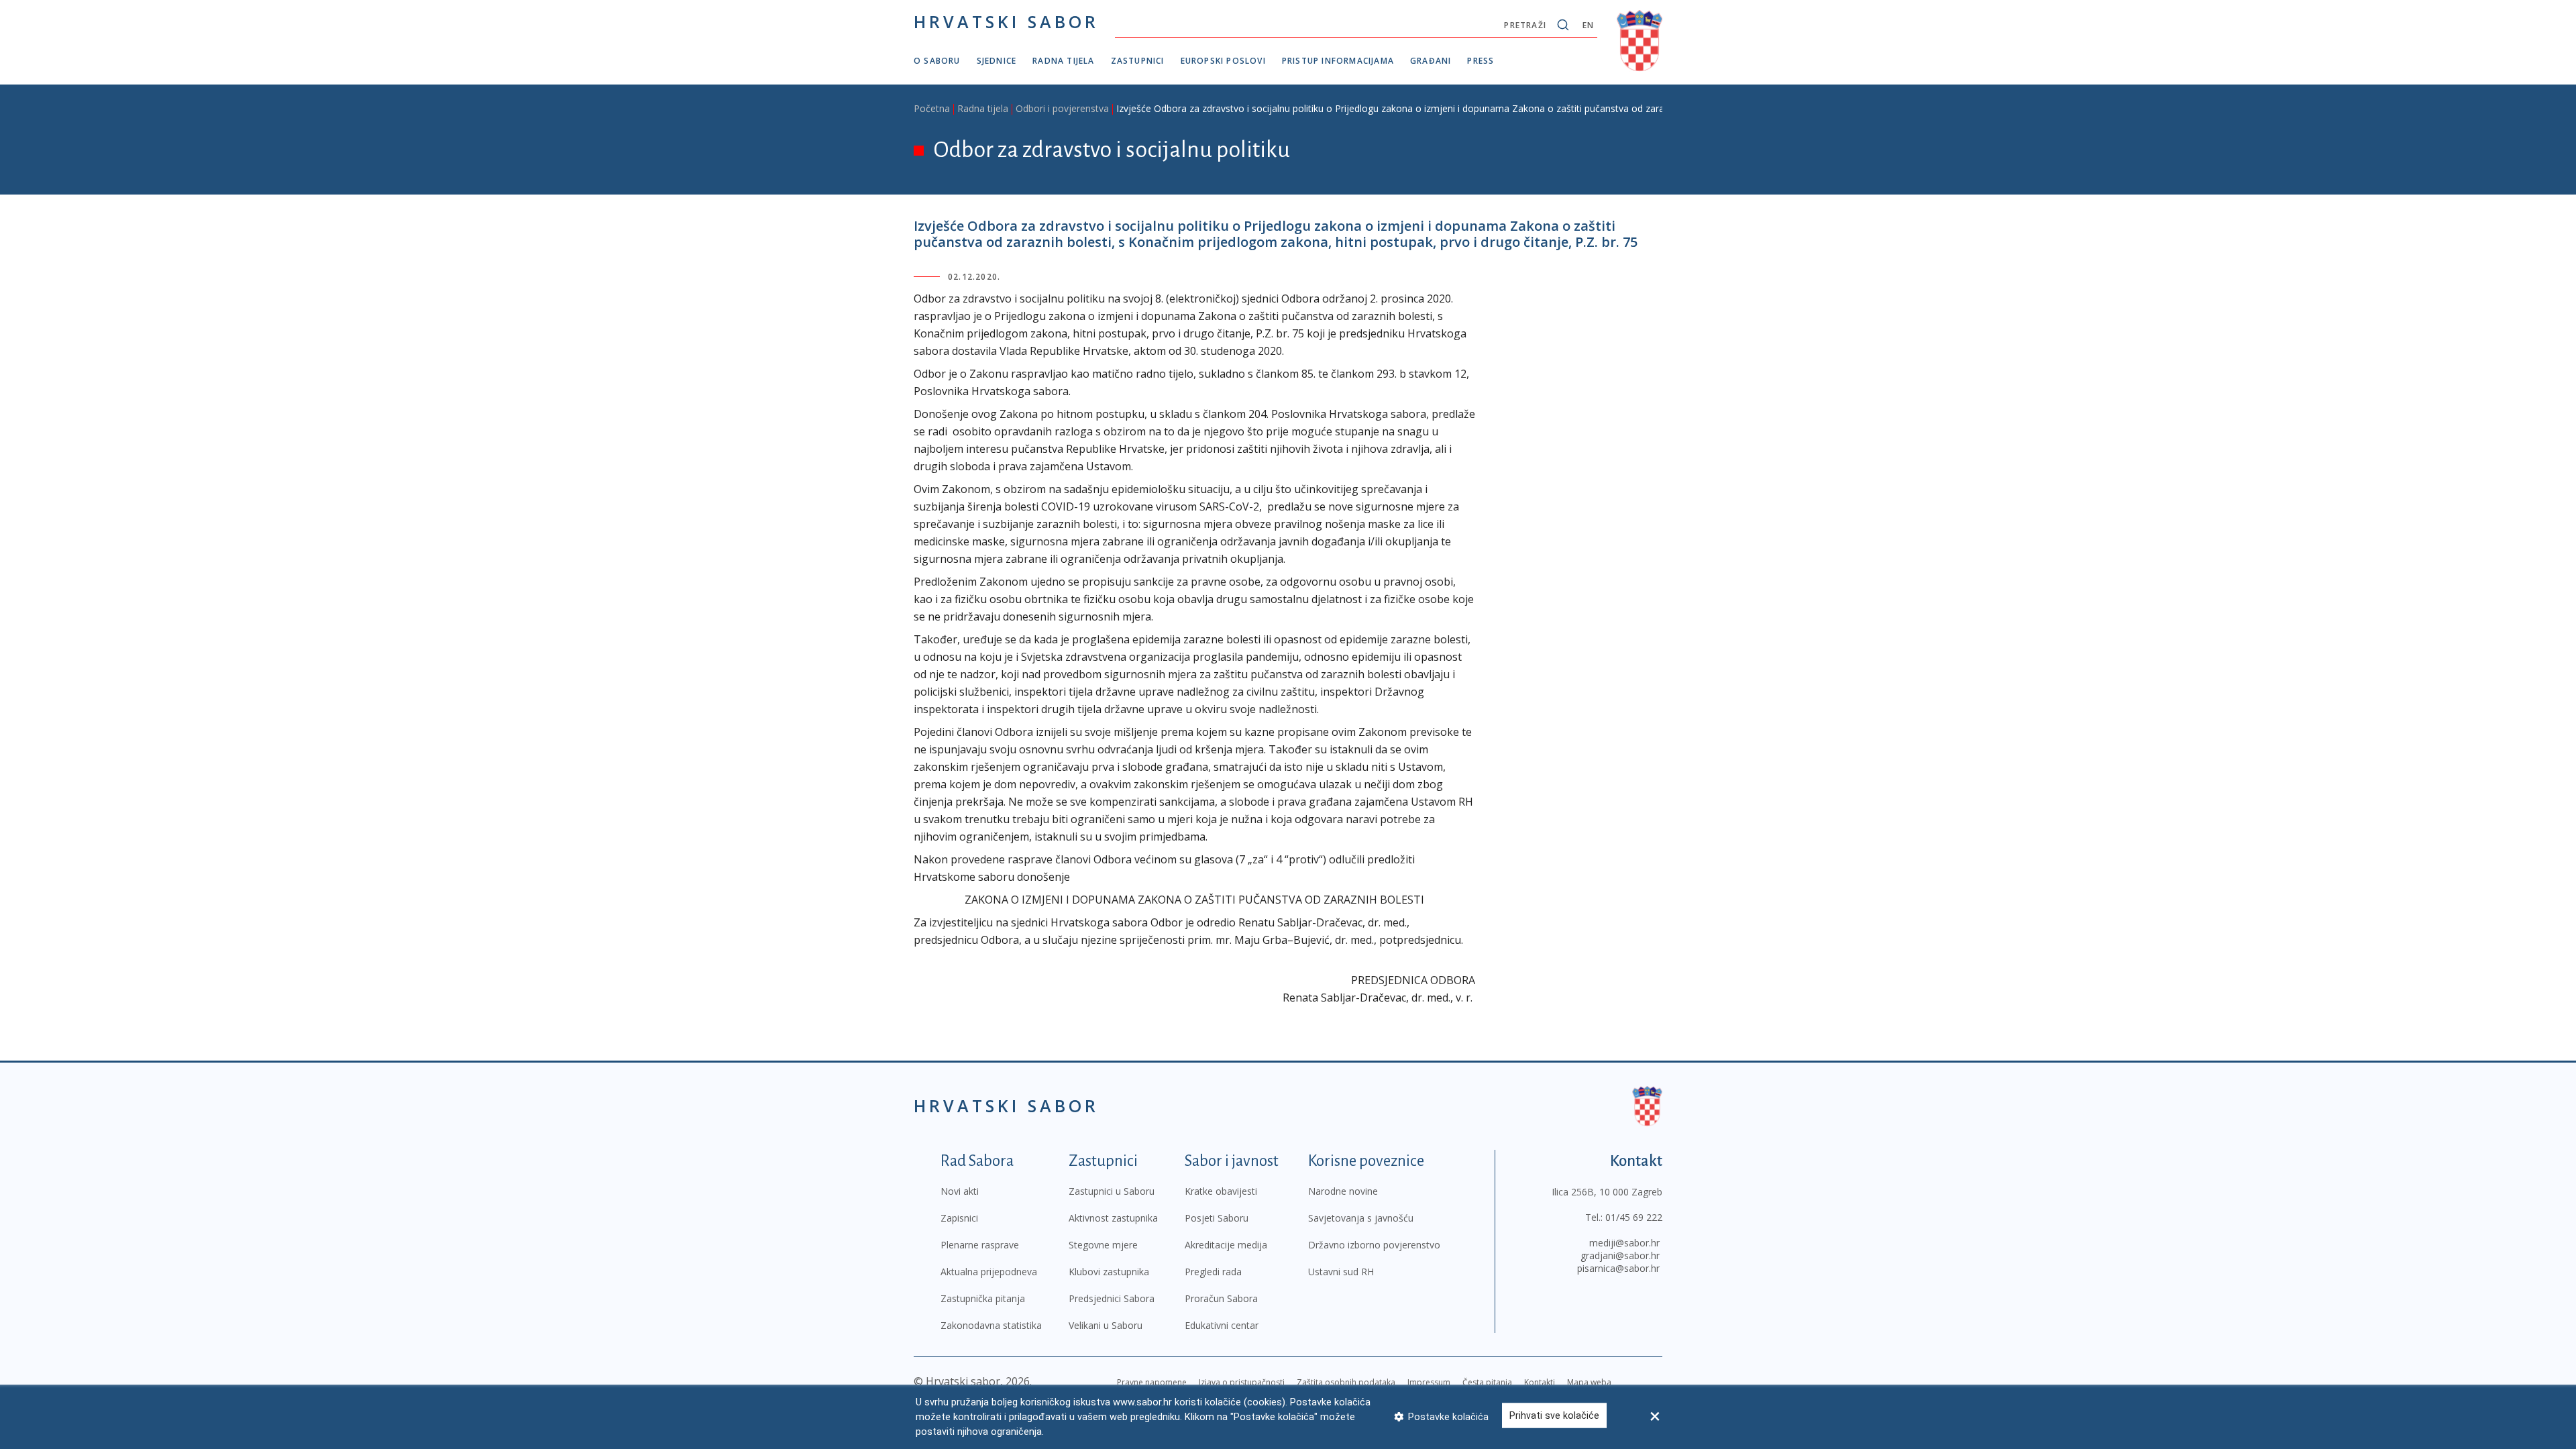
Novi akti (960, 1191)
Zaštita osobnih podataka (1346, 1382)
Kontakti (1540, 1382)
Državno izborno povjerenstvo (1374, 1245)
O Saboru (937, 61)
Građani (1431, 61)
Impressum (1429, 1382)
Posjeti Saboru (1217, 1218)
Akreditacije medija (1226, 1245)
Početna (932, 108)
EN (1588, 25)
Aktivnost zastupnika (1113, 1218)
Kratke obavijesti (1221, 1191)
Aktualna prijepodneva (989, 1272)
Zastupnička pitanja (983, 1298)
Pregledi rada (1213, 1272)
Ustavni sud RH (1341, 1272)
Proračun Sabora (1221, 1298)
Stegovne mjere (1103, 1245)
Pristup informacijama (1338, 61)
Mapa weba (1589, 1382)
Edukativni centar (1222, 1325)
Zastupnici (1138, 61)
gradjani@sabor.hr (1620, 1255)
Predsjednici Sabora (1112, 1298)
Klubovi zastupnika (1109, 1272)
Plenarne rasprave (980, 1245)
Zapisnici (959, 1218)
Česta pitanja (1487, 1382)
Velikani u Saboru (1106, 1325)
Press (1481, 61)
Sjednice (997, 61)
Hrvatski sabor (1006, 21)
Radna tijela (1063, 61)
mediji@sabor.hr (1624, 1243)
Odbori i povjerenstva (1062, 108)
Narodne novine (1343, 1191)
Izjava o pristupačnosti (1242, 1382)
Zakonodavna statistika (991, 1325)
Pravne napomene (1152, 1382)
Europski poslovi (1223, 61)
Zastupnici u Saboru (1112, 1191)
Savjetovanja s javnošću (1361, 1218)
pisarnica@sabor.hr (1618, 1268)
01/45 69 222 (1634, 1217)
